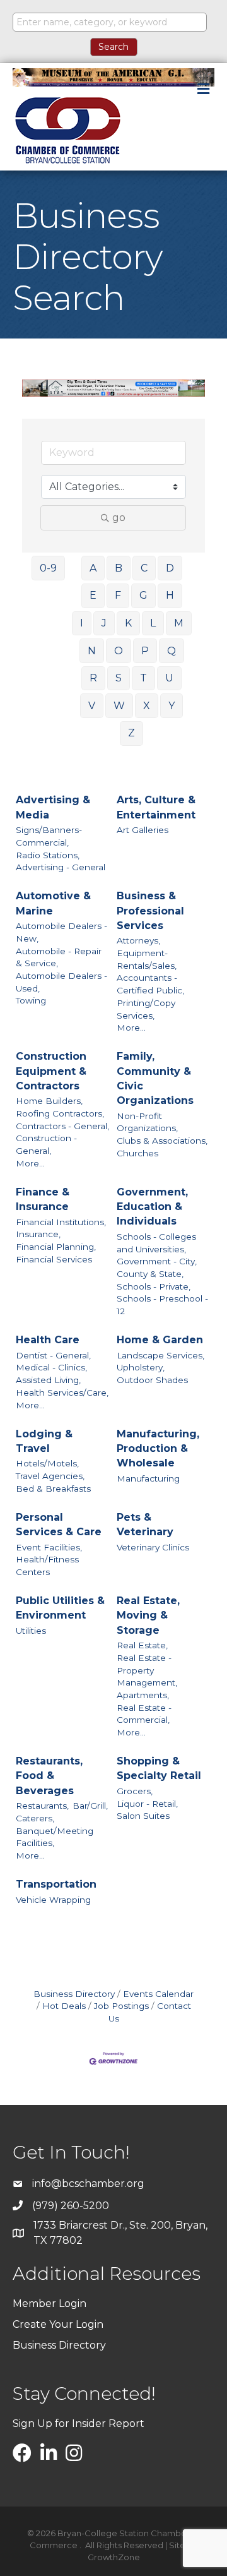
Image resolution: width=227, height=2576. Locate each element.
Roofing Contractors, (60, 1113)
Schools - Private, (154, 1286)
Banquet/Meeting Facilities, (55, 1837)
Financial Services (54, 1259)
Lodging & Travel (44, 1441)
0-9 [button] (48, 568)
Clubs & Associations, (162, 1141)
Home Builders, (49, 1101)
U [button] (169, 678)
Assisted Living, (48, 1380)
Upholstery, (141, 1367)
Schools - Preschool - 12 (162, 1305)
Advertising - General (61, 867)
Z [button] (131, 733)
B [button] (119, 568)
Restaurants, (42, 1806)
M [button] (179, 623)
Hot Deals (64, 2006)
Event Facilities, (49, 1547)
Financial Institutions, (61, 1222)
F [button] (118, 595)
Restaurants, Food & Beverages (49, 1776)
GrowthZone (114, 2557)
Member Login (49, 2303)
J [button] (104, 623)
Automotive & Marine (53, 903)
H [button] (170, 595)
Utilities (31, 1631)
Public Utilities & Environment (60, 1608)
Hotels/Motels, (47, 1463)
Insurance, (38, 1234)
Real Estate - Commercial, (144, 1714)
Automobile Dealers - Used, (61, 982)
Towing (31, 1000)
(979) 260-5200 (71, 2206)
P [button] (145, 651)
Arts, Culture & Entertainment (156, 807)
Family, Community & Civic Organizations (155, 1078)
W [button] (119, 706)
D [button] (170, 568)
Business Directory (74, 1994)
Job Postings (121, 2006)
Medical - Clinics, (51, 1367)
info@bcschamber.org (88, 2184)
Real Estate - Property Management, (147, 1670)
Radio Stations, (48, 855)
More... (131, 1027)
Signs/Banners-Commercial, (49, 836)
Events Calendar (158, 1994)
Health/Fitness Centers (47, 1566)
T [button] (143, 678)
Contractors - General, (62, 1126)
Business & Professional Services (150, 910)
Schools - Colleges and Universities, (156, 1243)
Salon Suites (143, 1816)
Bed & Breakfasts (53, 1489)
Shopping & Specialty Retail (159, 1768)
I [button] (82, 623)
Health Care (48, 1340)
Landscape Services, (160, 1355)
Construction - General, (46, 1144)
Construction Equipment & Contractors (51, 1071)
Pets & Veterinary (145, 1525)
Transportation (56, 1884)
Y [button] (172, 706)
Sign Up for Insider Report (79, 2423)
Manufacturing (148, 1478)
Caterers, (35, 1818)
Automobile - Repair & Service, (59, 957)
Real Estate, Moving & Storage (148, 1615)
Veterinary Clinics (153, 1547)
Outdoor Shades (152, 1380)
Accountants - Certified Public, (150, 984)
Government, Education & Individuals (152, 1207)
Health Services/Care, (62, 1393)
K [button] (128, 623)
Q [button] (172, 651)
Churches (137, 1153)
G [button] (143, 595)
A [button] (93, 568)
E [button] (93, 595)
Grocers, (135, 1791)
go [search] (119, 518)
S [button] (119, 678)
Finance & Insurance (43, 1199)
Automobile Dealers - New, (61, 932)
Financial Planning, (56, 1247)
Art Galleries (143, 830)
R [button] (93, 678)
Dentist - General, (53, 1355)
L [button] (153, 623)
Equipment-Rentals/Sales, (147, 959)
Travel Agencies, (50, 1476)
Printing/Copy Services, (146, 1009)
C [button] (144, 568)
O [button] (119, 651)
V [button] (92, 706)
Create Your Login (58, 2324)
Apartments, (143, 1695)
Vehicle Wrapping (53, 1900)
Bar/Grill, (90, 1806)
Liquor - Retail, (147, 1804)
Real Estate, (142, 1645)
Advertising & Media (53, 807)
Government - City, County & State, (157, 1267)
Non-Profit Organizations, (147, 1122)
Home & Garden (160, 1340)
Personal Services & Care (59, 1525)
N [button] (92, 651)
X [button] (147, 706)
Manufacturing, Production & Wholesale (158, 1448)
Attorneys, (138, 940)
